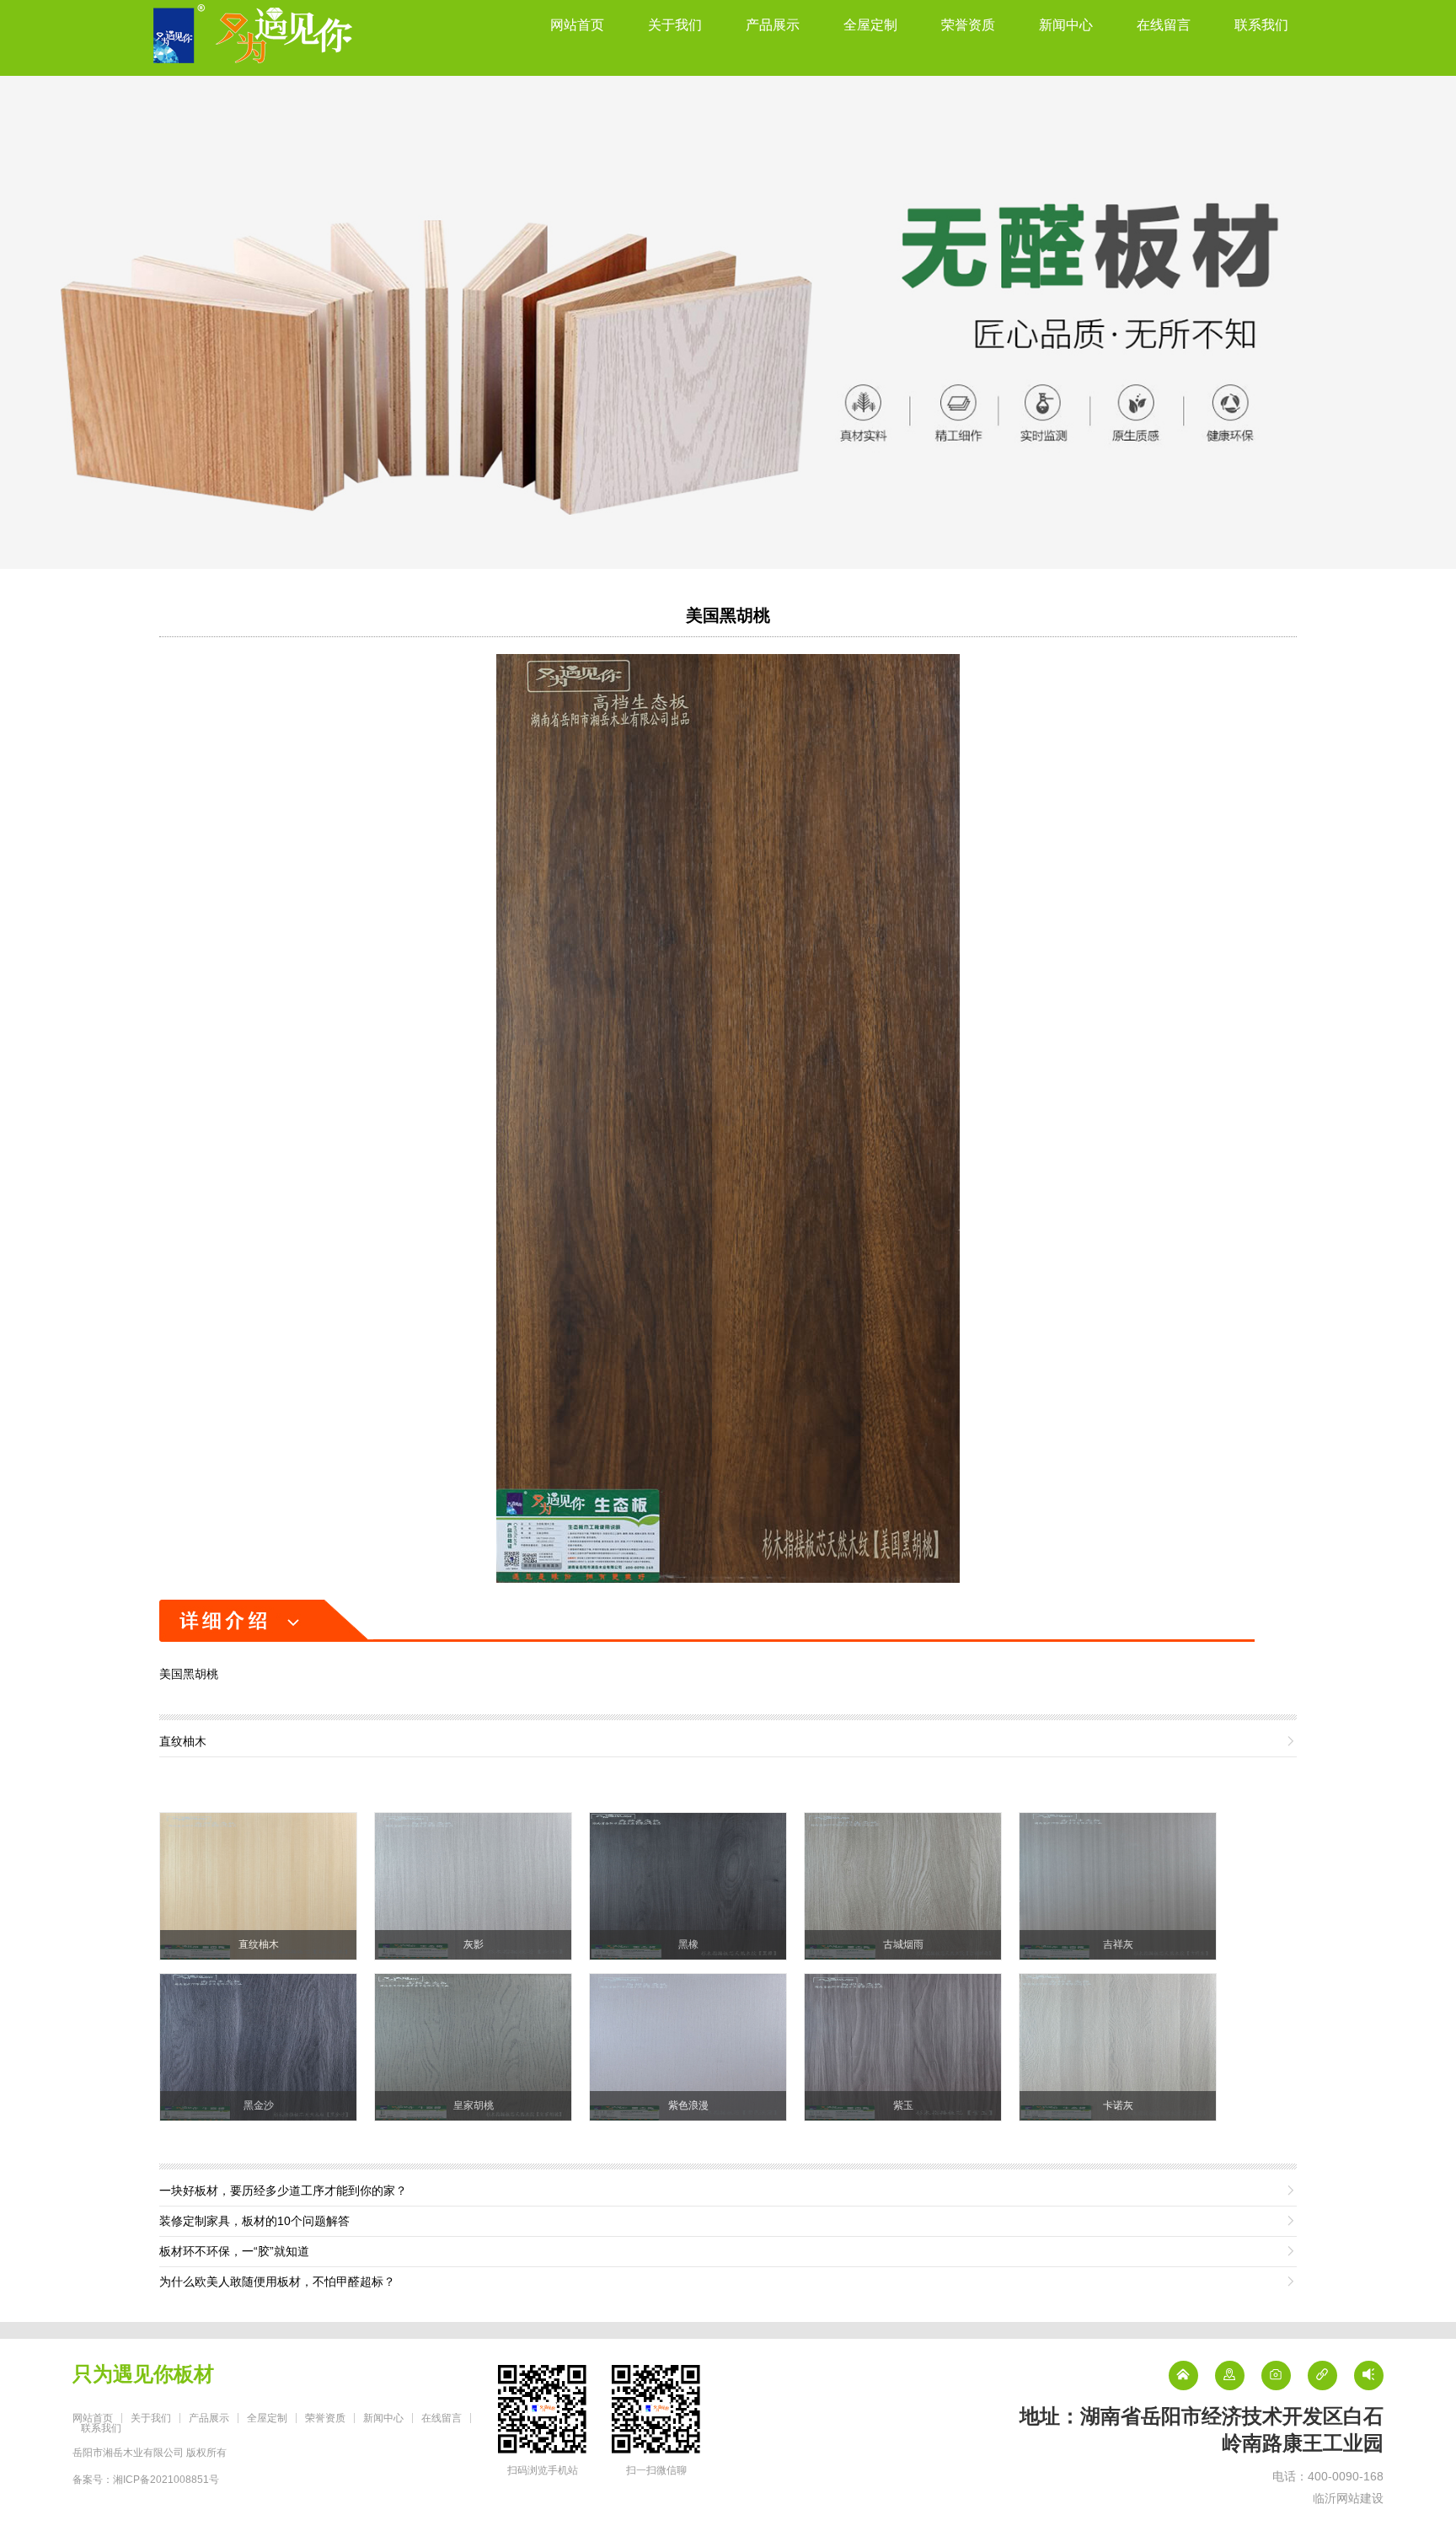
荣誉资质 (968, 25)
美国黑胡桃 (728, 615)
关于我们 (675, 25)
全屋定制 (870, 25)
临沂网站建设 (1348, 2498)
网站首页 (577, 25)
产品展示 (773, 25)
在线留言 (1164, 25)
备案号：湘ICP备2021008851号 (146, 2480)
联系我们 (1261, 25)
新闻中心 (1066, 25)
